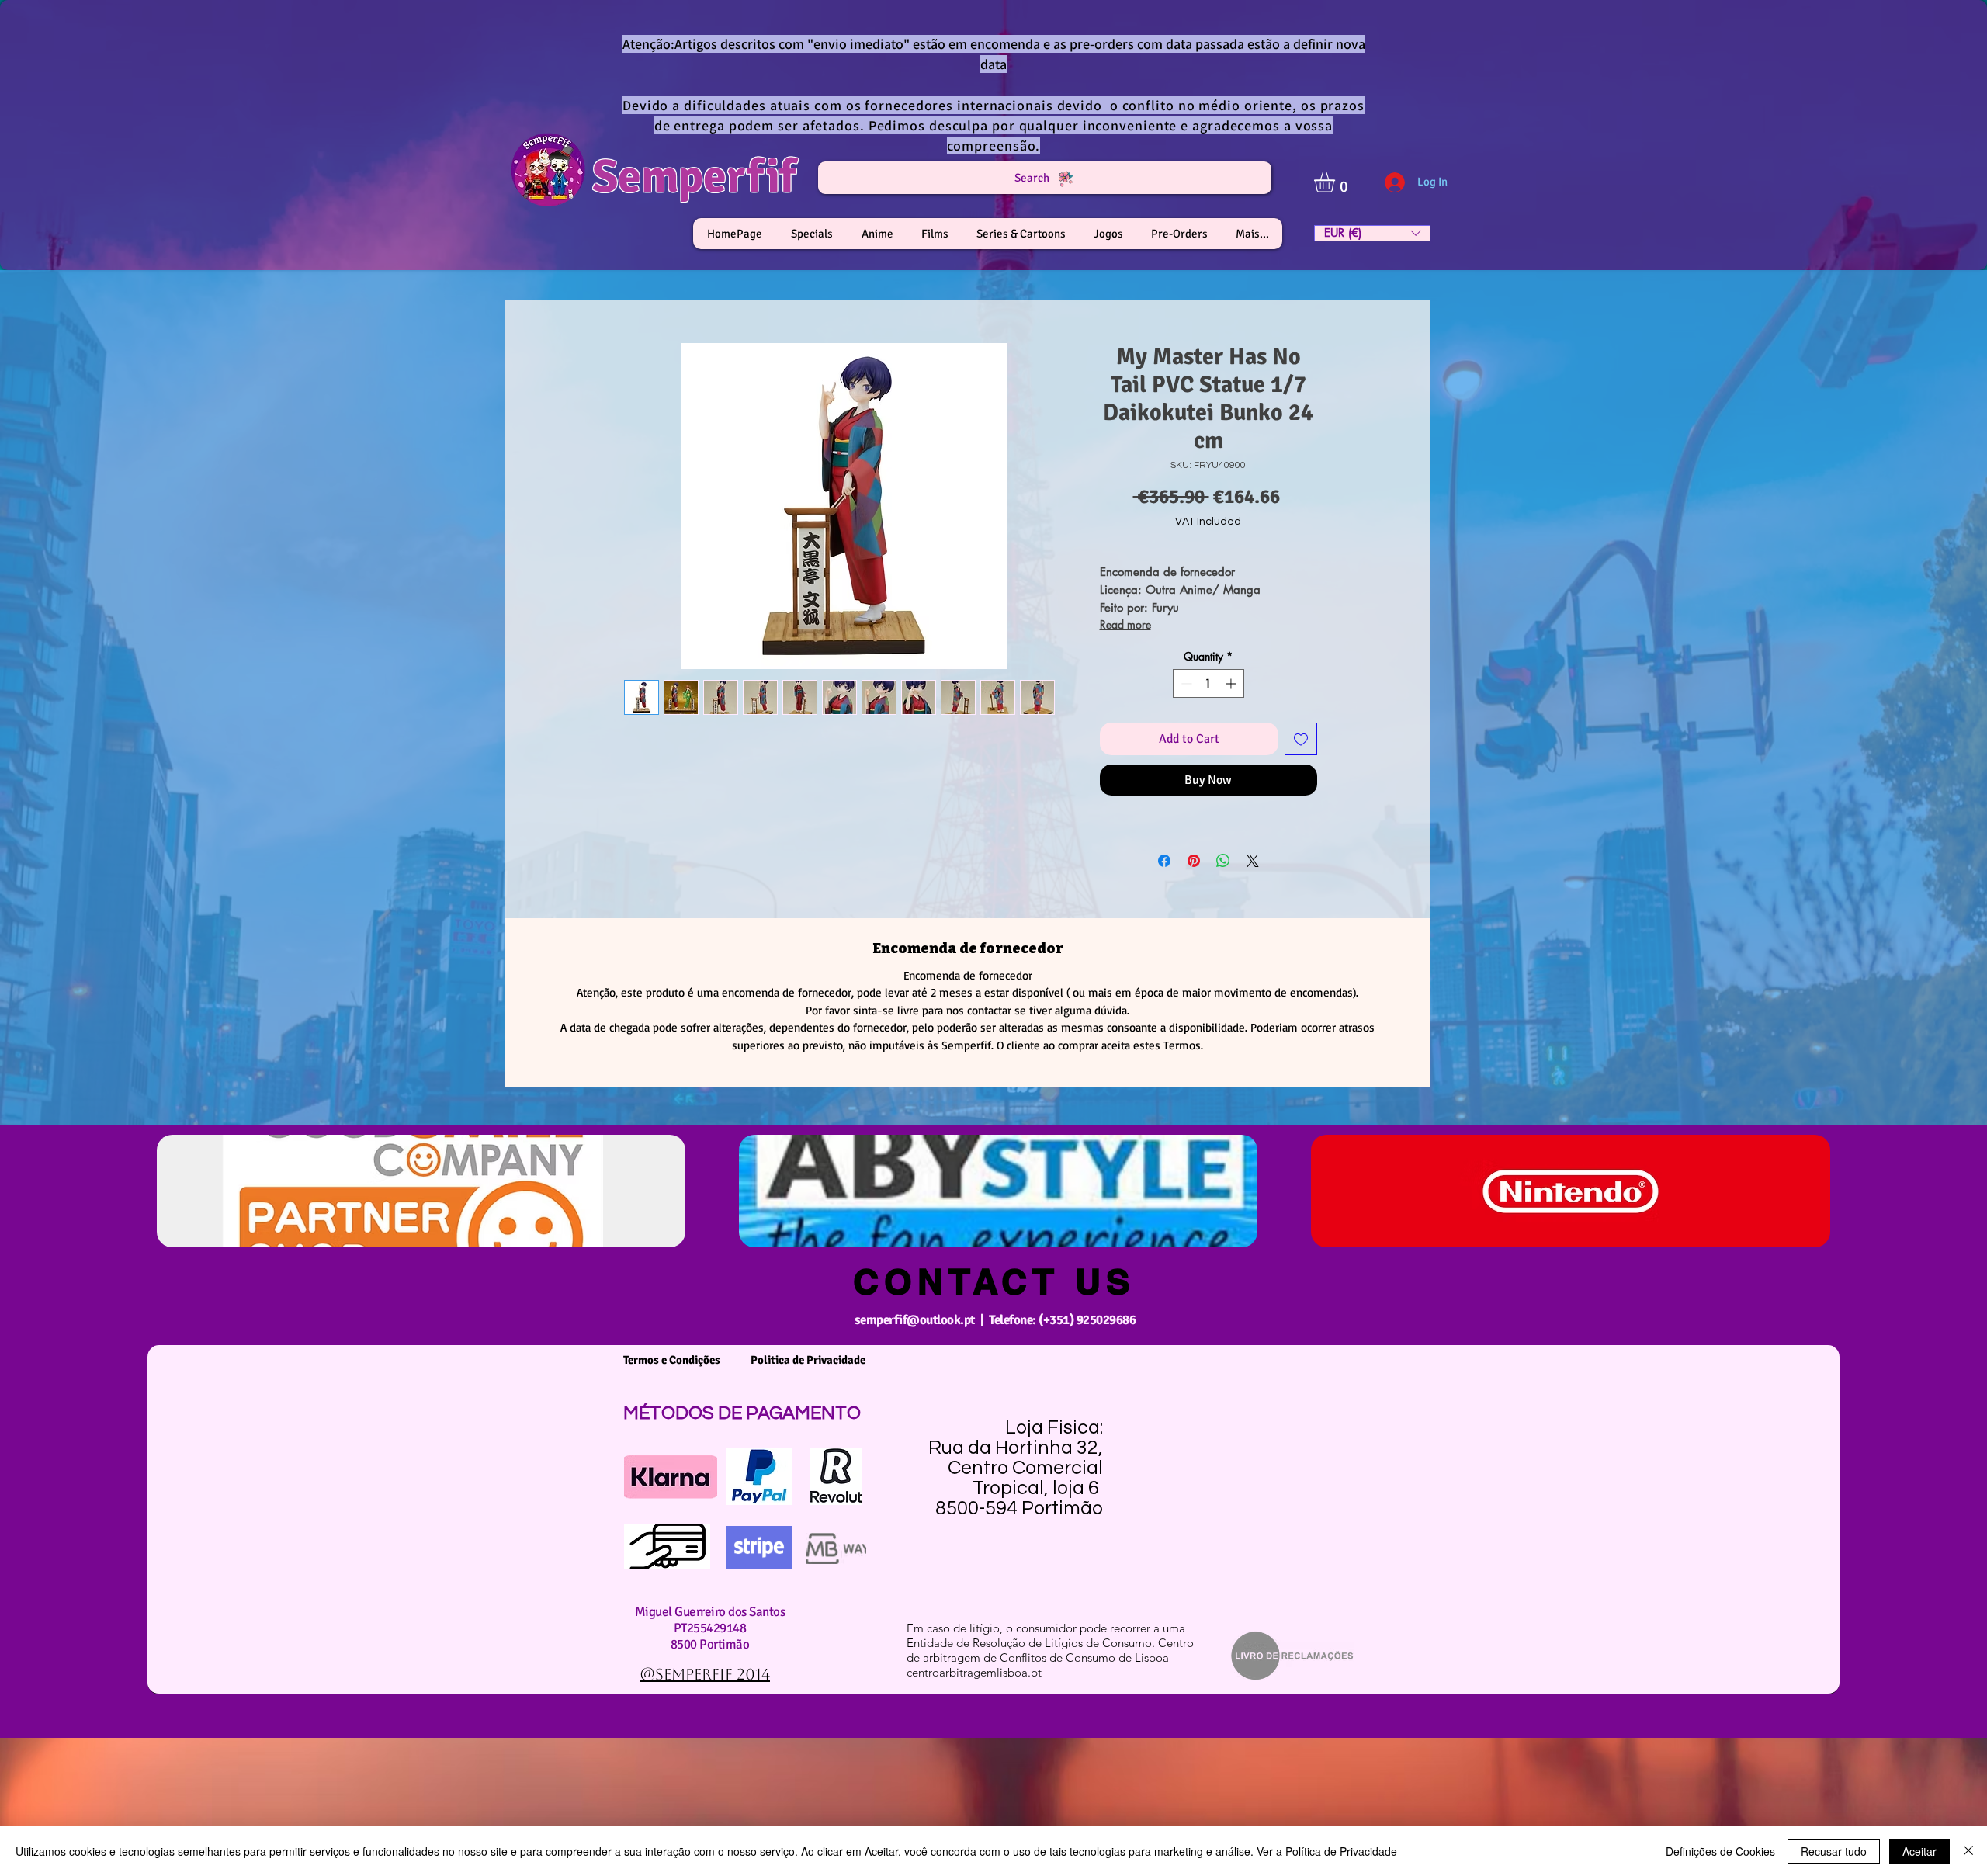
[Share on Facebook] (1164, 861)
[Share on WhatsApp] (1223, 861)
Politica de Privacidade (808, 1360)
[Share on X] (1253, 861)
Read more (1125, 624)
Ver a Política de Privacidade (1327, 1851)
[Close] (1968, 1851)
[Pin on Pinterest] (1194, 861)
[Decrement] (1185, 683)
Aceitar (1919, 1851)
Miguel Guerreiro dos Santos (710, 1612)
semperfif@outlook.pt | (922, 1320)
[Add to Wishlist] (1301, 739)
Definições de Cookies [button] (1720, 1851)
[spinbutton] (1208, 683)
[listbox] (1372, 233)
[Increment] (1232, 683)
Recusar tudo (1834, 1851)
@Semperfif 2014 (705, 1674)
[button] (1337, 182)
